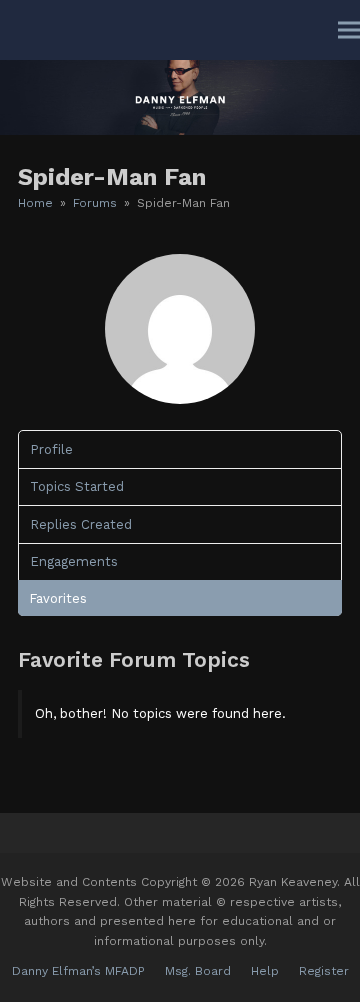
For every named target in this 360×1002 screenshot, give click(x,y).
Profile (51, 449)
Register (324, 971)
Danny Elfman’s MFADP (78, 971)
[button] (349, 30)
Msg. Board (198, 971)
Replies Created (81, 524)
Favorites (58, 598)
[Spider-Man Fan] (180, 399)
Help (265, 971)
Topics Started (77, 486)
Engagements (74, 561)
